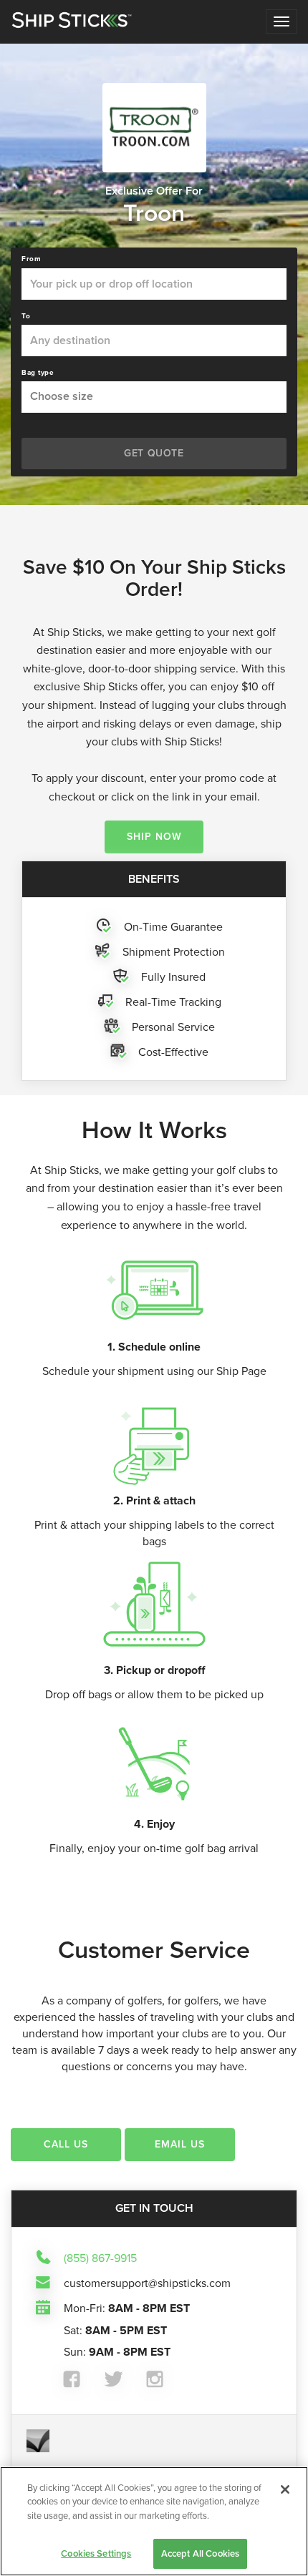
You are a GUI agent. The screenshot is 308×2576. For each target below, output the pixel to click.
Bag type (38, 373)
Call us (66, 2144)
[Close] (285, 2489)
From (31, 259)
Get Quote (154, 453)
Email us (180, 2144)
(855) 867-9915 (100, 2258)
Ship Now (154, 837)
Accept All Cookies (200, 2553)
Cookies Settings (96, 2553)
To (26, 316)
